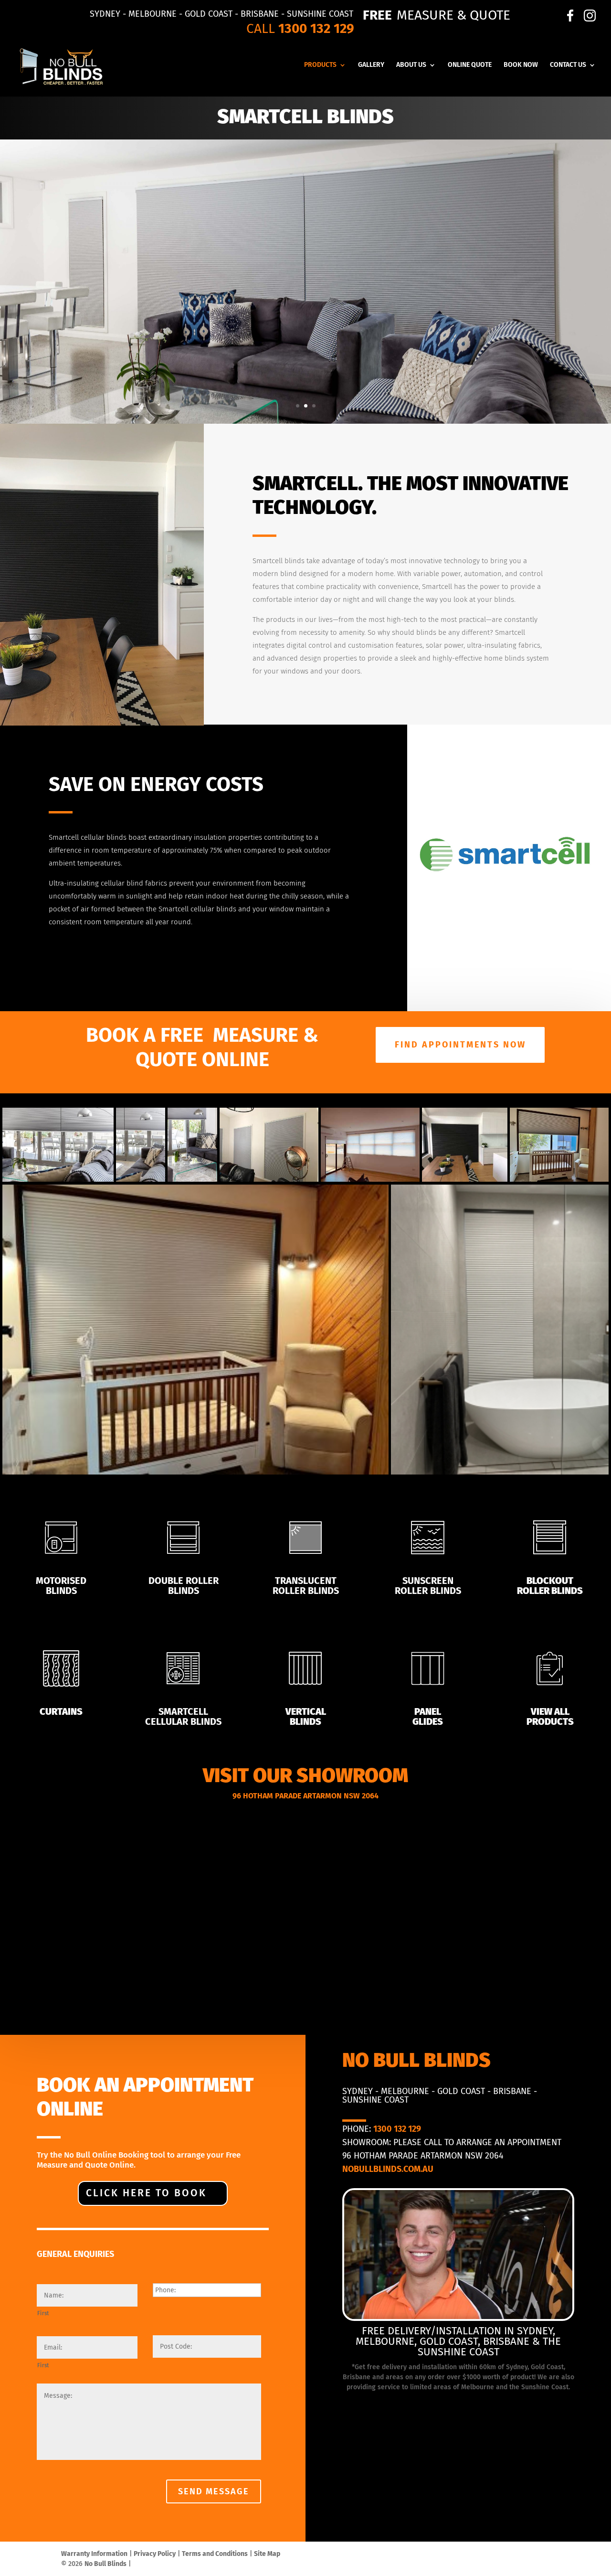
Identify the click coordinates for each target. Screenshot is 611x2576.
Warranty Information (94, 2554)
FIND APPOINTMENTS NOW (460, 1045)
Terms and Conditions (215, 2554)
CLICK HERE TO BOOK (146, 2193)
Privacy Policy (155, 2554)
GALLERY (371, 65)
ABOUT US (411, 65)
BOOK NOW (521, 65)
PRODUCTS (320, 65)
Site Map (267, 2554)
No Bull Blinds (105, 2564)
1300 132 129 (316, 28)
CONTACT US (568, 65)
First (43, 2313)
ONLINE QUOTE (470, 65)
